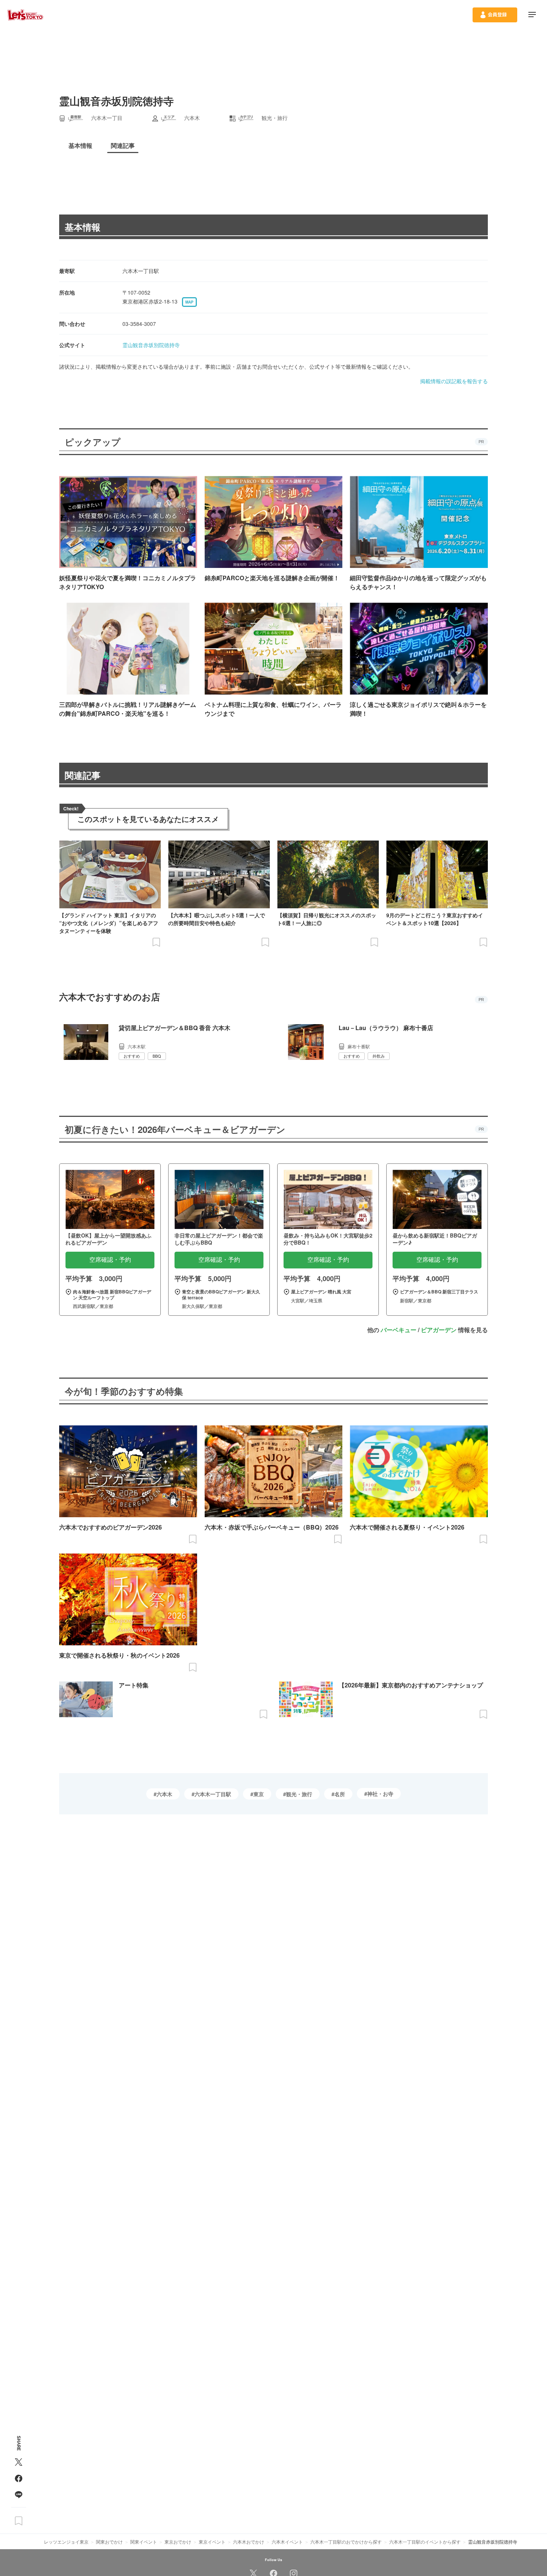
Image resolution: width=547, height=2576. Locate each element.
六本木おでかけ (249, 2542)
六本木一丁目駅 (213, 1794)
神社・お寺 (380, 1794)
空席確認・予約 (110, 1260)
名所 (340, 1794)
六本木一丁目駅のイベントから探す (425, 2542)
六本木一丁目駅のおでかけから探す (346, 2542)
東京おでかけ (178, 2542)
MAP (189, 302)
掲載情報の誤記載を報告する (454, 381)
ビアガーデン (439, 1330)
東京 (259, 1794)
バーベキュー (399, 1330)
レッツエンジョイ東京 (66, 2542)
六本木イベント (287, 2542)
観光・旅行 (299, 1794)
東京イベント (212, 2542)
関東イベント (144, 2542)
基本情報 (83, 227)
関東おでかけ (109, 2542)
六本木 (164, 1794)
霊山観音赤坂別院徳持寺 (151, 345)
